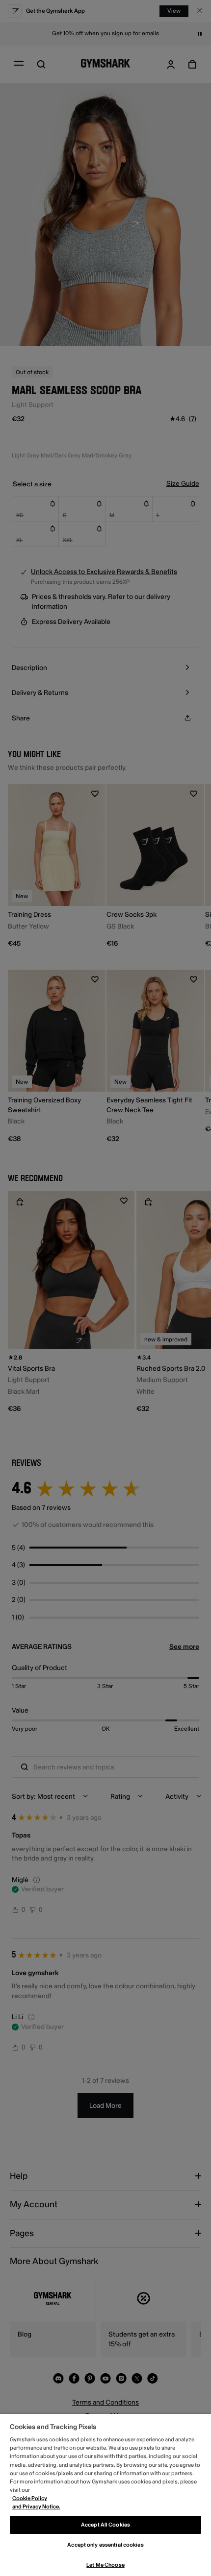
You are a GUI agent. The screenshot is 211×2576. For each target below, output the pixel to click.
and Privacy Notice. (36, 2507)
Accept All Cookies (105, 2525)
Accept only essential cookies (105, 2545)
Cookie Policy (30, 2498)
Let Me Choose (105, 2565)
